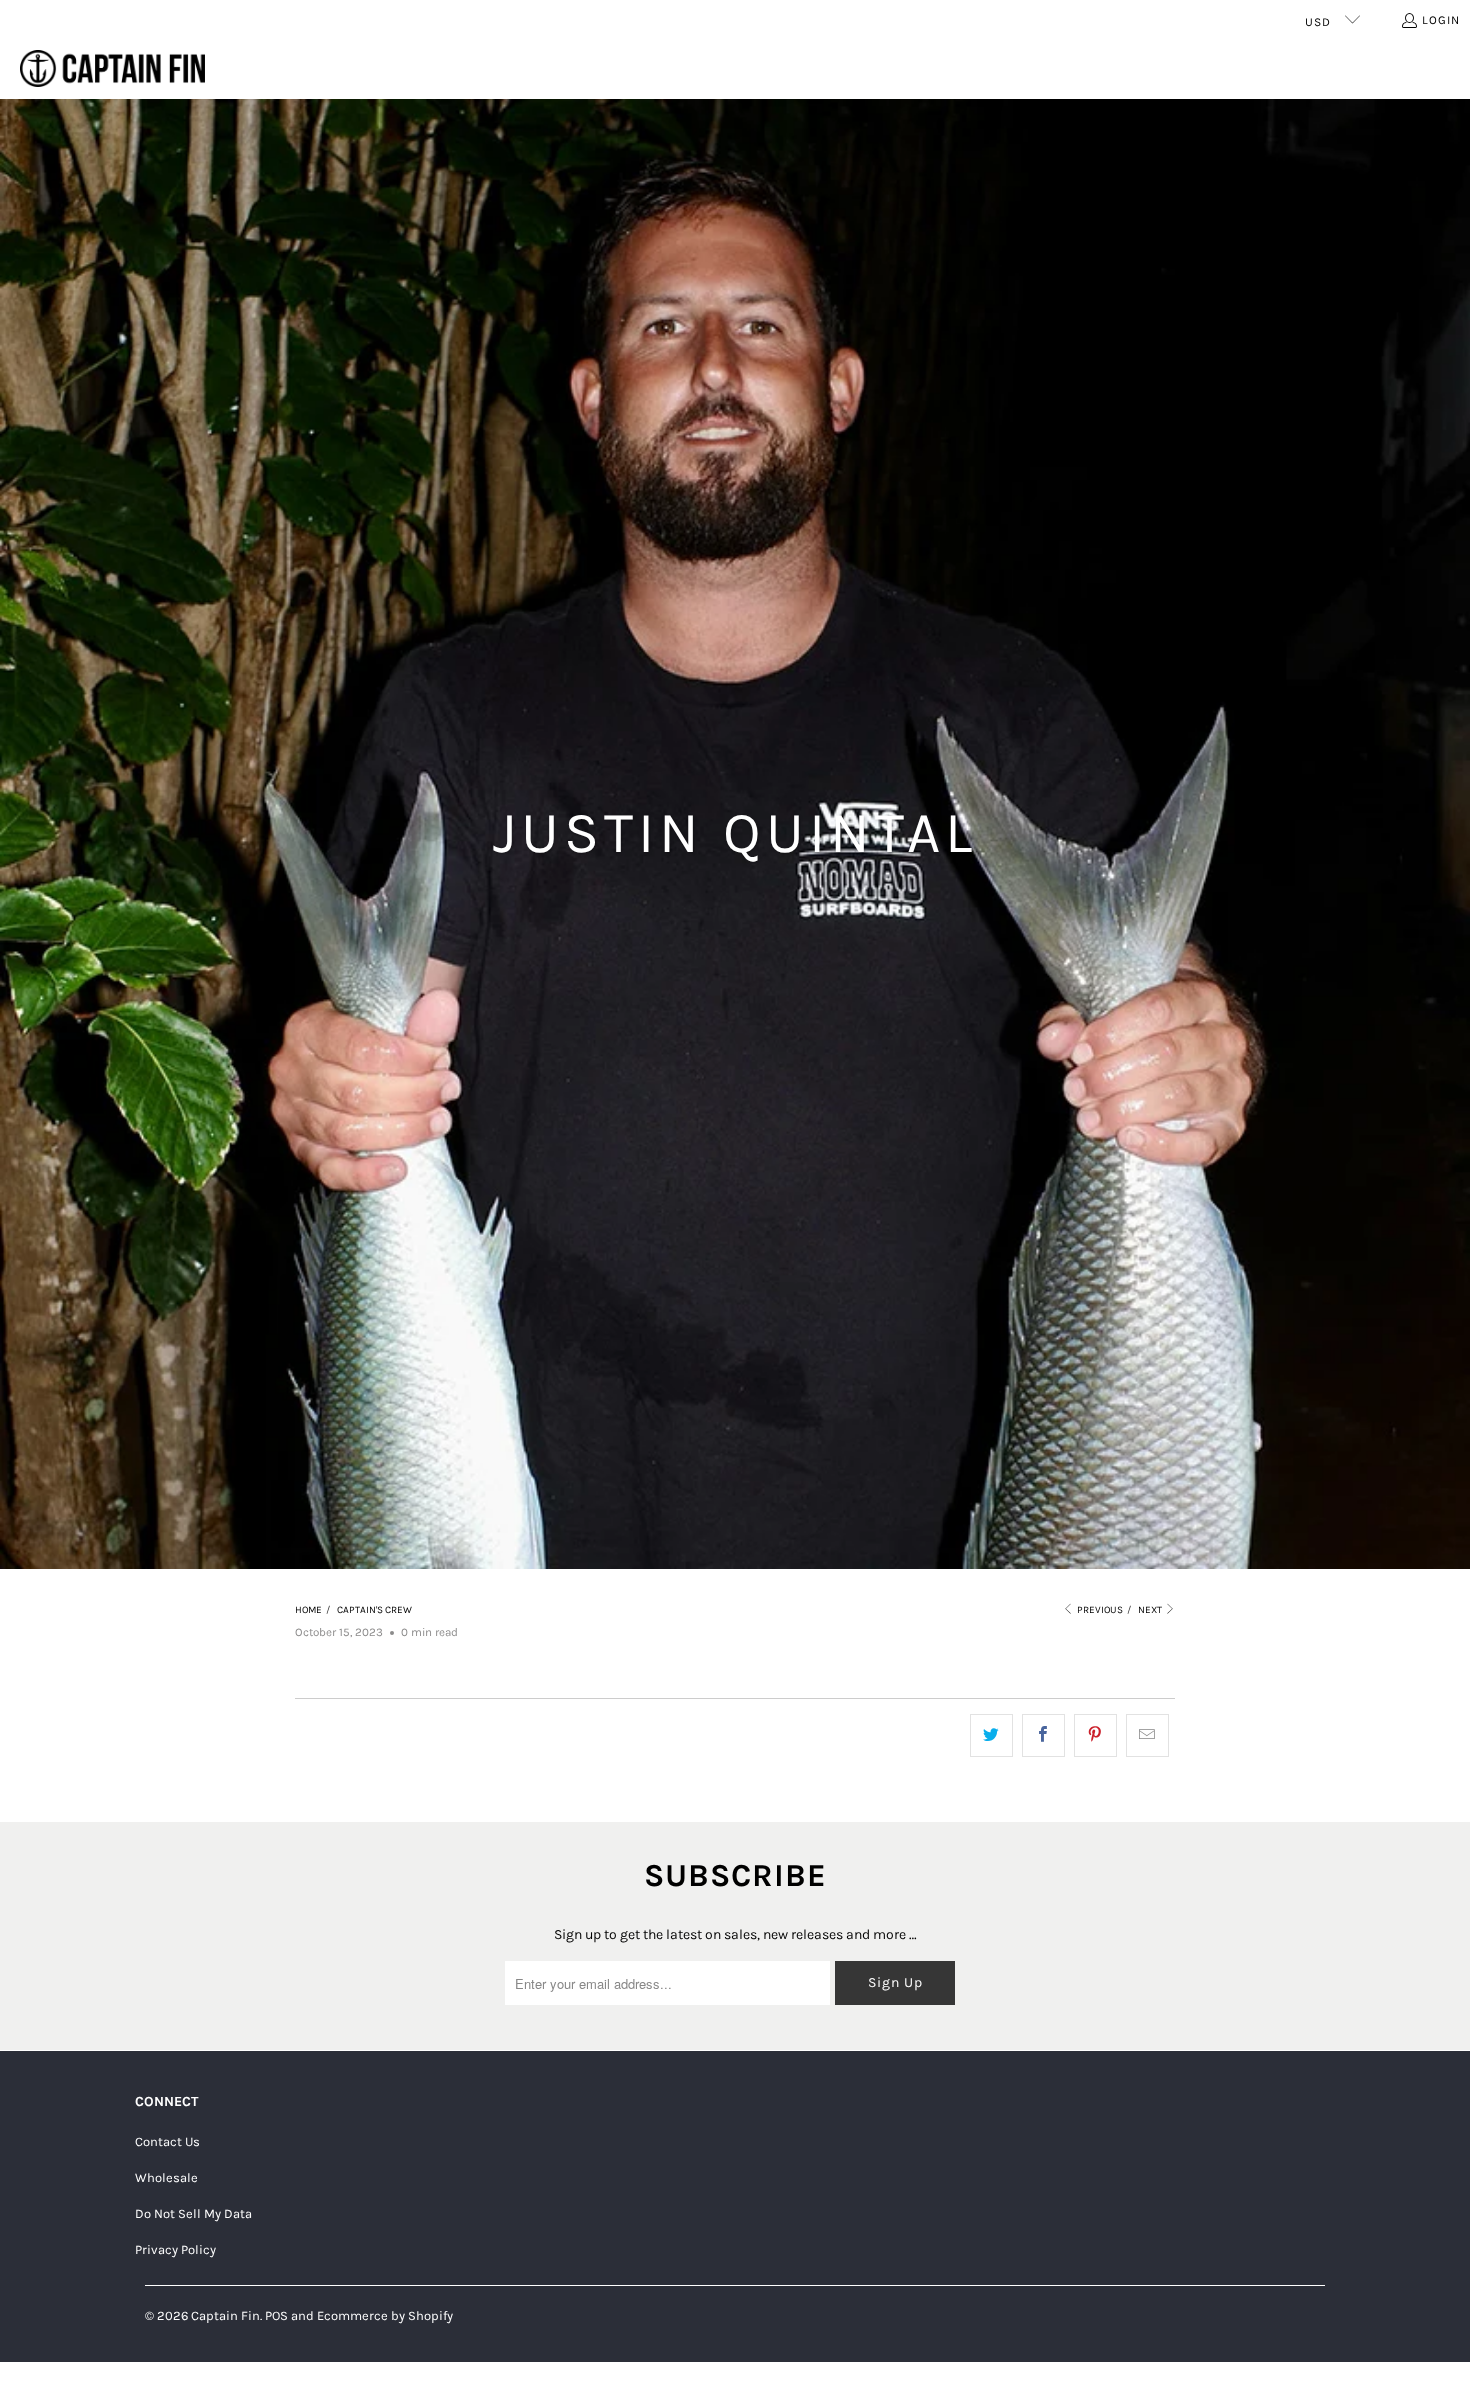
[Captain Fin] (112, 69)
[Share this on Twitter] (991, 1735)
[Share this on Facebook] (1043, 1735)
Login (1441, 20)
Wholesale (166, 2177)
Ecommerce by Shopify (385, 2315)
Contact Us (167, 2141)
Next (1151, 1610)
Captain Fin (225, 2315)
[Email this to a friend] (1147, 1735)
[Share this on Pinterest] (1095, 1735)
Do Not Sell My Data (193, 2213)
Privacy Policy (175, 2249)
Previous (1099, 1610)
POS (276, 2315)
